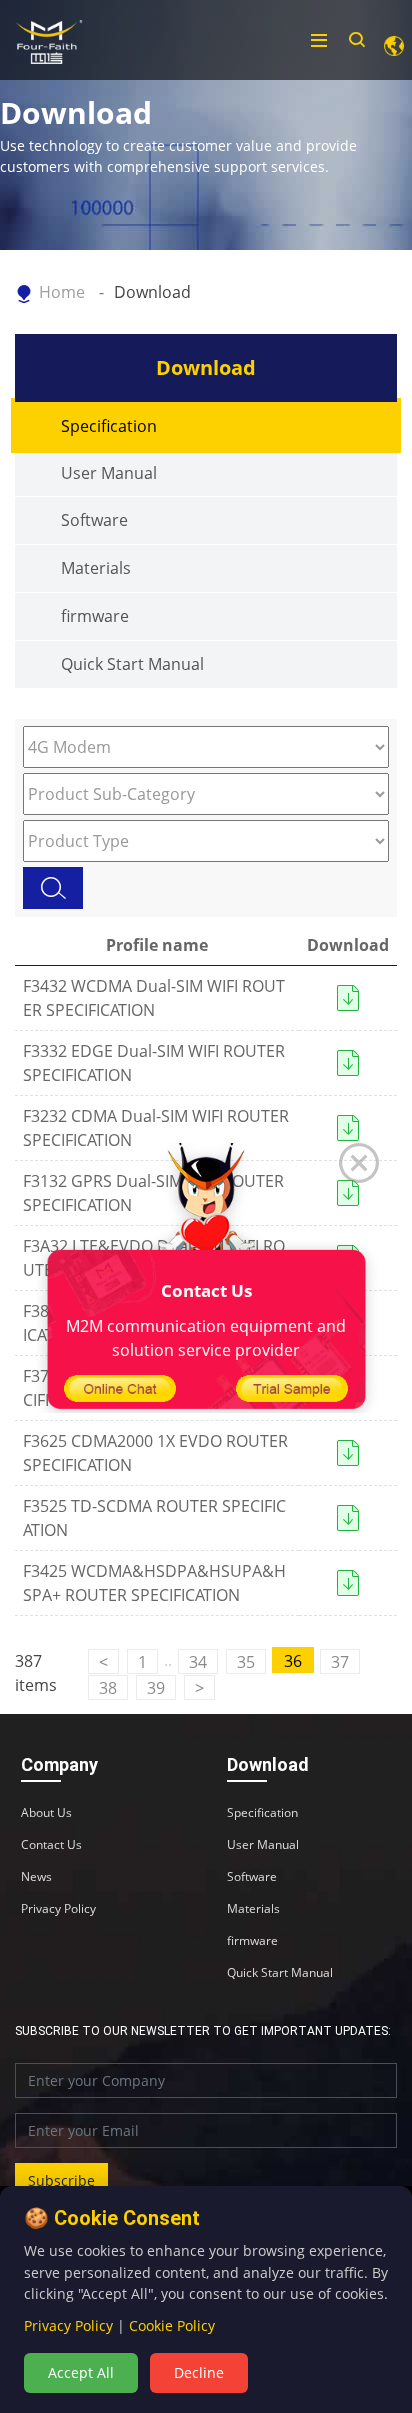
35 (246, 1662)
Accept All (81, 2372)
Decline (199, 2372)
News (36, 1877)
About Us (46, 1813)
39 (156, 1688)
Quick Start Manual (132, 664)
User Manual (109, 473)
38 (108, 1688)
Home (62, 292)
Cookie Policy (172, 2325)
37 (340, 1662)
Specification (109, 426)
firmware (95, 616)
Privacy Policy (58, 1909)
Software (94, 520)
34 (198, 1662)
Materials (96, 568)
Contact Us (51, 1845)
